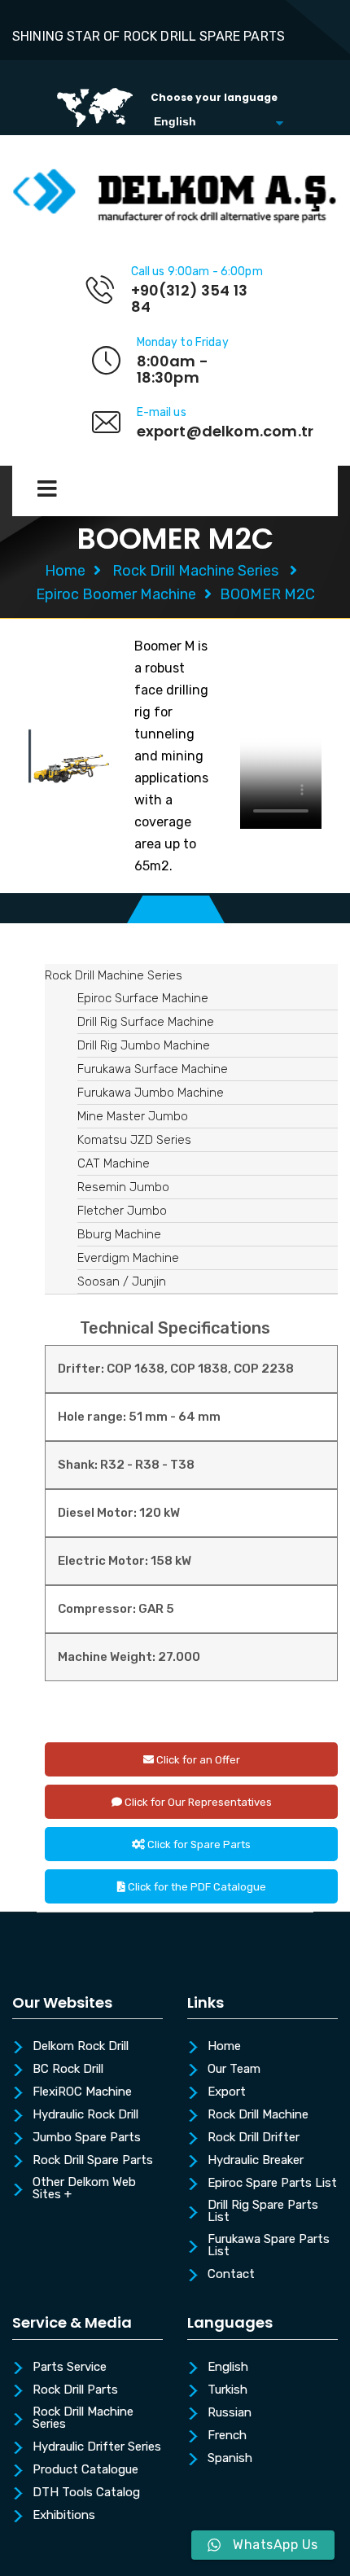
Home (65, 571)
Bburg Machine (119, 1234)
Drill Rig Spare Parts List (263, 2212)
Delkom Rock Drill (81, 2047)
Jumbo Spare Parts (87, 2138)
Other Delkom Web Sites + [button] (84, 2189)
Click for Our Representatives (197, 1802)
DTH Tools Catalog (86, 2493)
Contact (231, 2275)
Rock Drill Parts (75, 2390)
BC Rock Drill (68, 2070)
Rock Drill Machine (258, 2115)
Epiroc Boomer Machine (116, 594)
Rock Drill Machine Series (195, 571)
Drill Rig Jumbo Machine (144, 1045)
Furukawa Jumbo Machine (151, 1093)
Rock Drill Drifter (254, 2138)
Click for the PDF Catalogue (196, 1887)
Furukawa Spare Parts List (269, 2246)
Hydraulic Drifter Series (97, 2447)
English (228, 2368)
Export (227, 2092)
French (227, 2436)
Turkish (227, 2390)
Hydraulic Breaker (256, 2161)
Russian (230, 2413)
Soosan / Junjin (122, 1281)
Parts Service (70, 2368)
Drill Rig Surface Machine (146, 1022)
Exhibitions (64, 2516)
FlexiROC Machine (82, 2092)
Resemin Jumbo (123, 1187)
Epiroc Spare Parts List (272, 2184)
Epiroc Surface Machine (143, 998)
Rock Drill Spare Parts (93, 2161)
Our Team (234, 2070)
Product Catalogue (85, 2470)
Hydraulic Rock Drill (85, 2115)
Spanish (230, 2459)
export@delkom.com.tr (225, 431)
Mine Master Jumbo (133, 1116)
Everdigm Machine (128, 1258)
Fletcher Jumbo (122, 1211)
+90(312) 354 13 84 (190, 298)
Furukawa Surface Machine (153, 1069)
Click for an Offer (197, 1760)
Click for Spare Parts (198, 1844)
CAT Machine (114, 1163)
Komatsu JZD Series (134, 1140)
